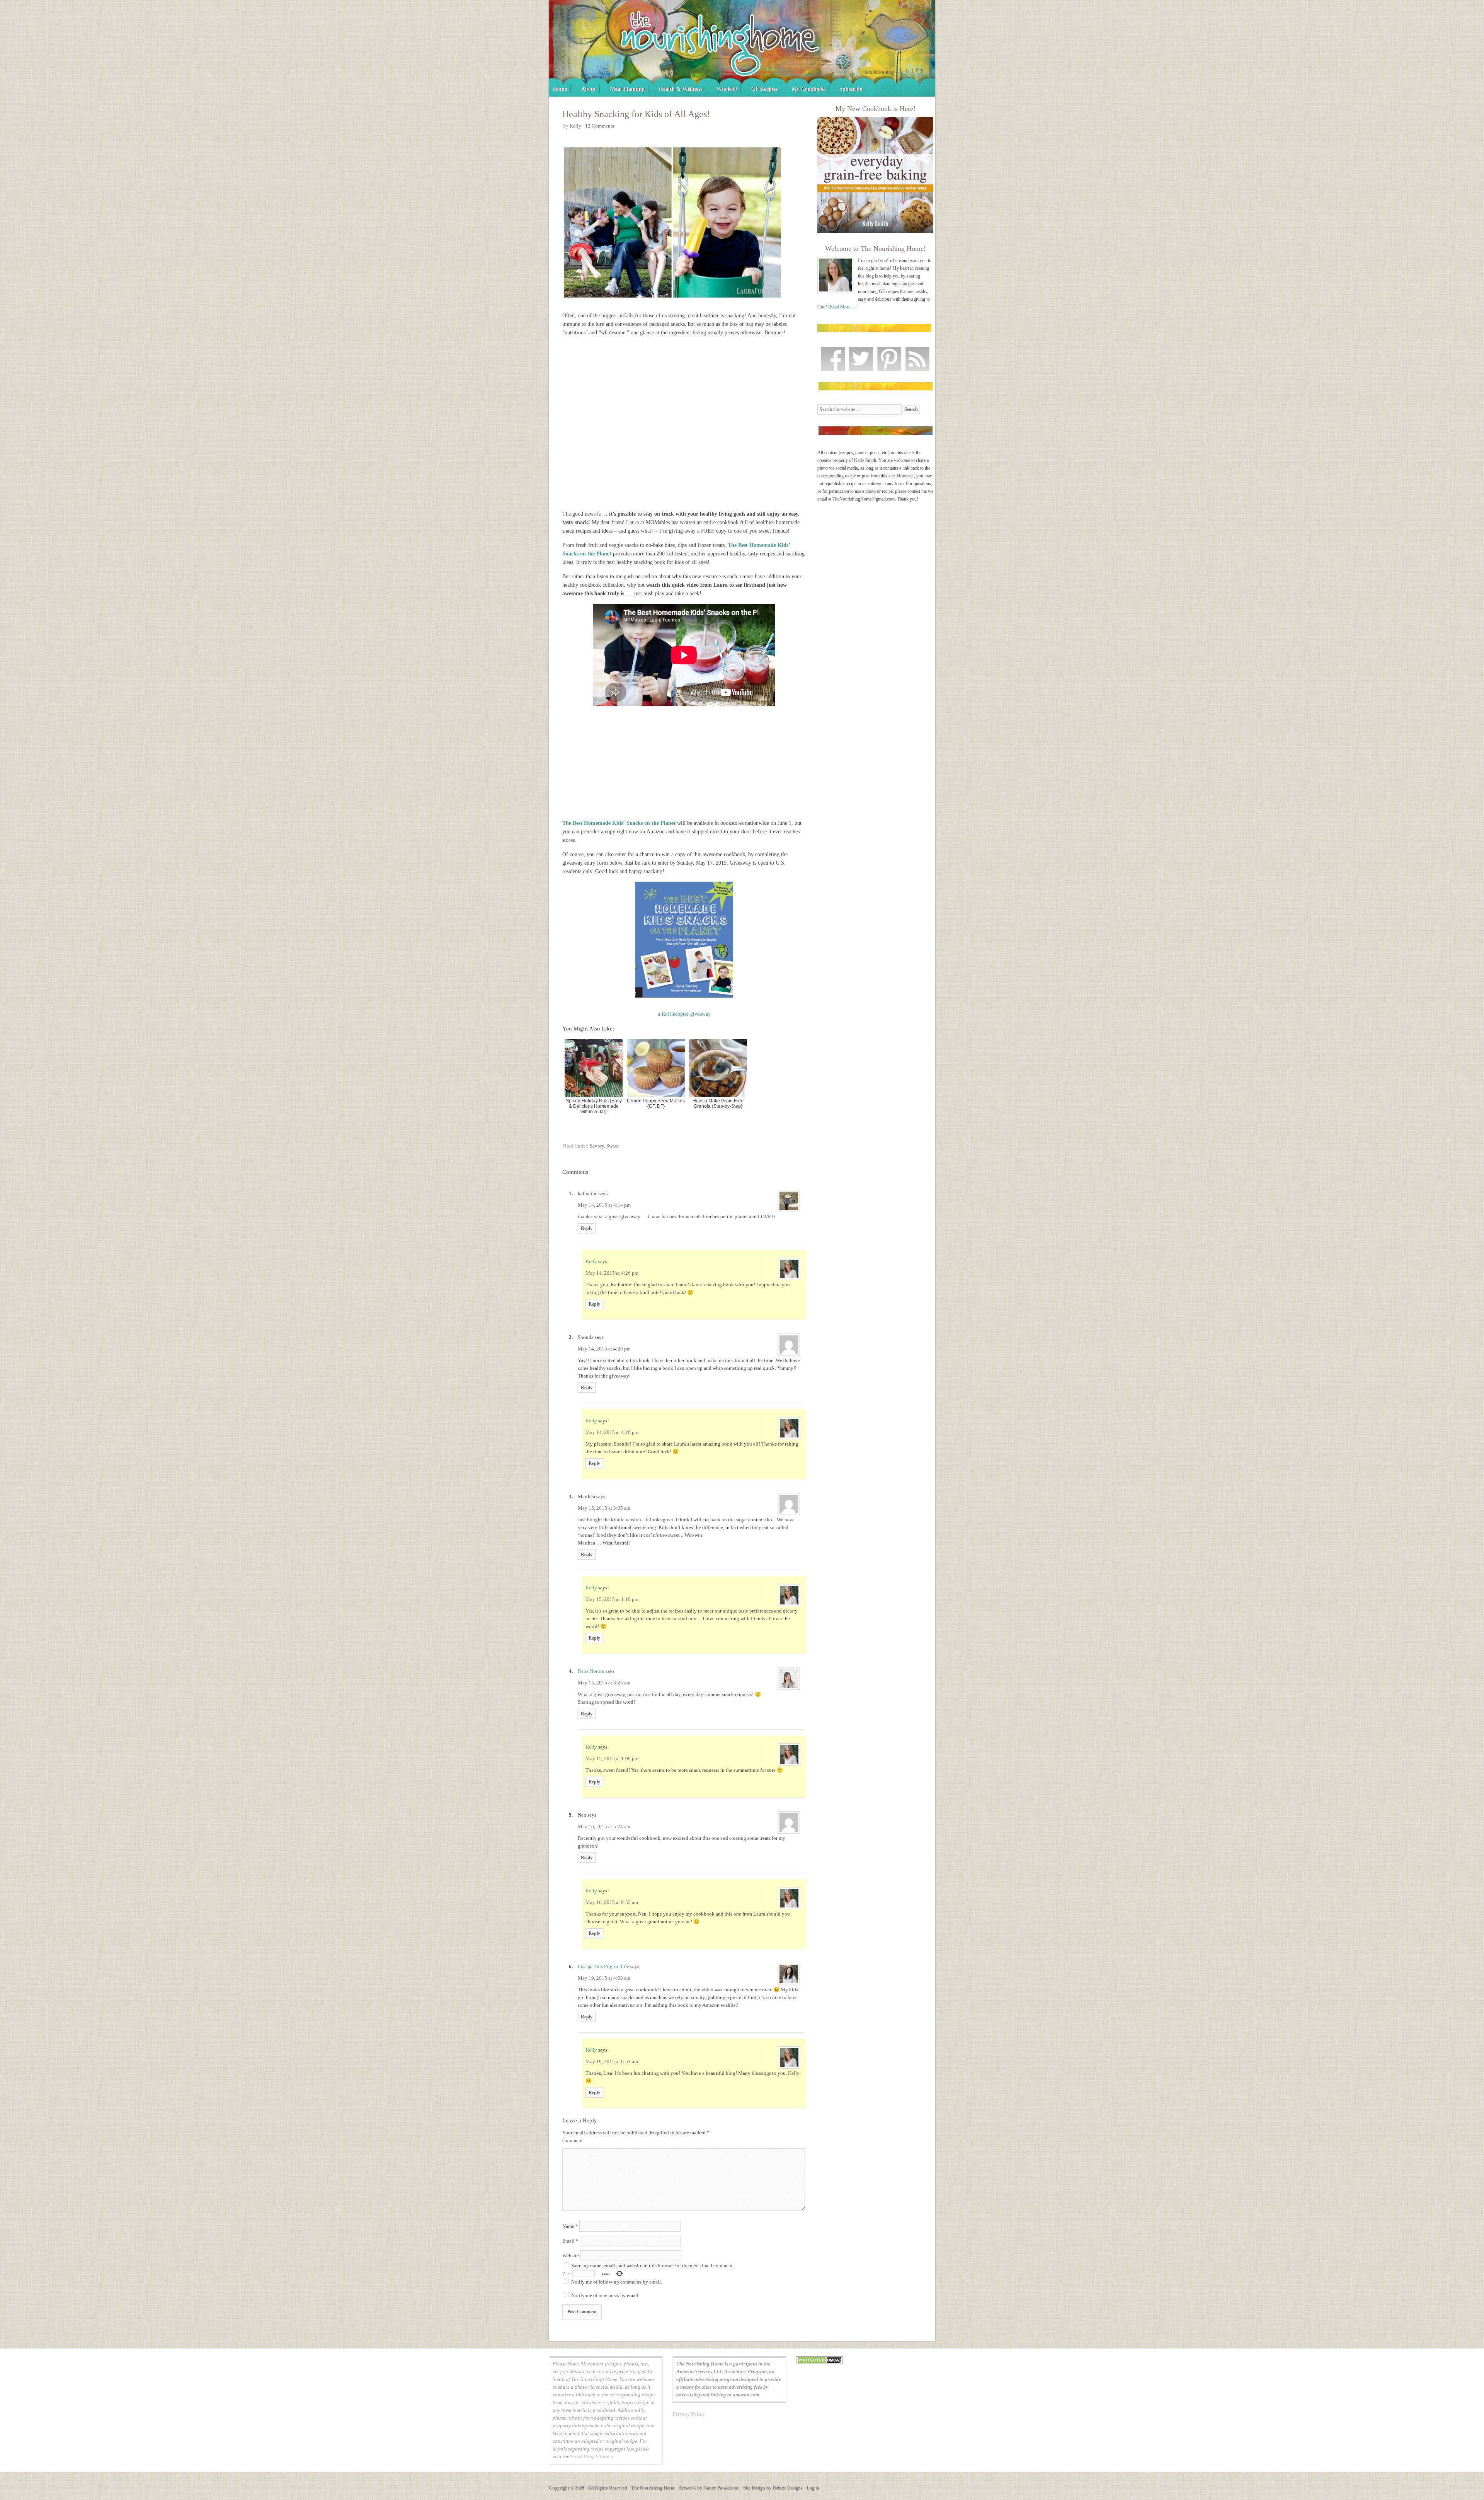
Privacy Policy (689, 2414)
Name (570, 2226)
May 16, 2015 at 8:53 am (612, 1902)
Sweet (613, 1146)
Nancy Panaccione (721, 2488)
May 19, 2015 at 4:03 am (604, 1978)
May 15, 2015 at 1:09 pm (612, 1758)
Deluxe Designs (788, 2488)
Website (571, 2256)
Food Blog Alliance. (592, 2457)
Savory (597, 1146)
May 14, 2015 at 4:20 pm (604, 1349)
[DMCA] (819, 2363)
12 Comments (600, 126)
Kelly (591, 1261)
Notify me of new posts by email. (605, 2295)
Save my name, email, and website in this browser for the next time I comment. (653, 2266)
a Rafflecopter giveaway (684, 1014)
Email (570, 2241)
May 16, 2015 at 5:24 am (604, 1826)
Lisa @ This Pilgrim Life (603, 1966)
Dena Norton (591, 1671)
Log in (813, 2488)
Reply (587, 1228)
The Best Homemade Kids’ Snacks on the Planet (619, 823)
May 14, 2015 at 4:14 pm (604, 1205)
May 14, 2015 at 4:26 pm (612, 1273)
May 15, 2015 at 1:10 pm (612, 1599)
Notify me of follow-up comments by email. (617, 2282)
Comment (573, 2140)
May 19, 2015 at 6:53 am (612, 2061)
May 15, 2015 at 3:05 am (604, 1508)
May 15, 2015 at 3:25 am (604, 1683)
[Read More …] (843, 307)
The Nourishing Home (742, 48)
